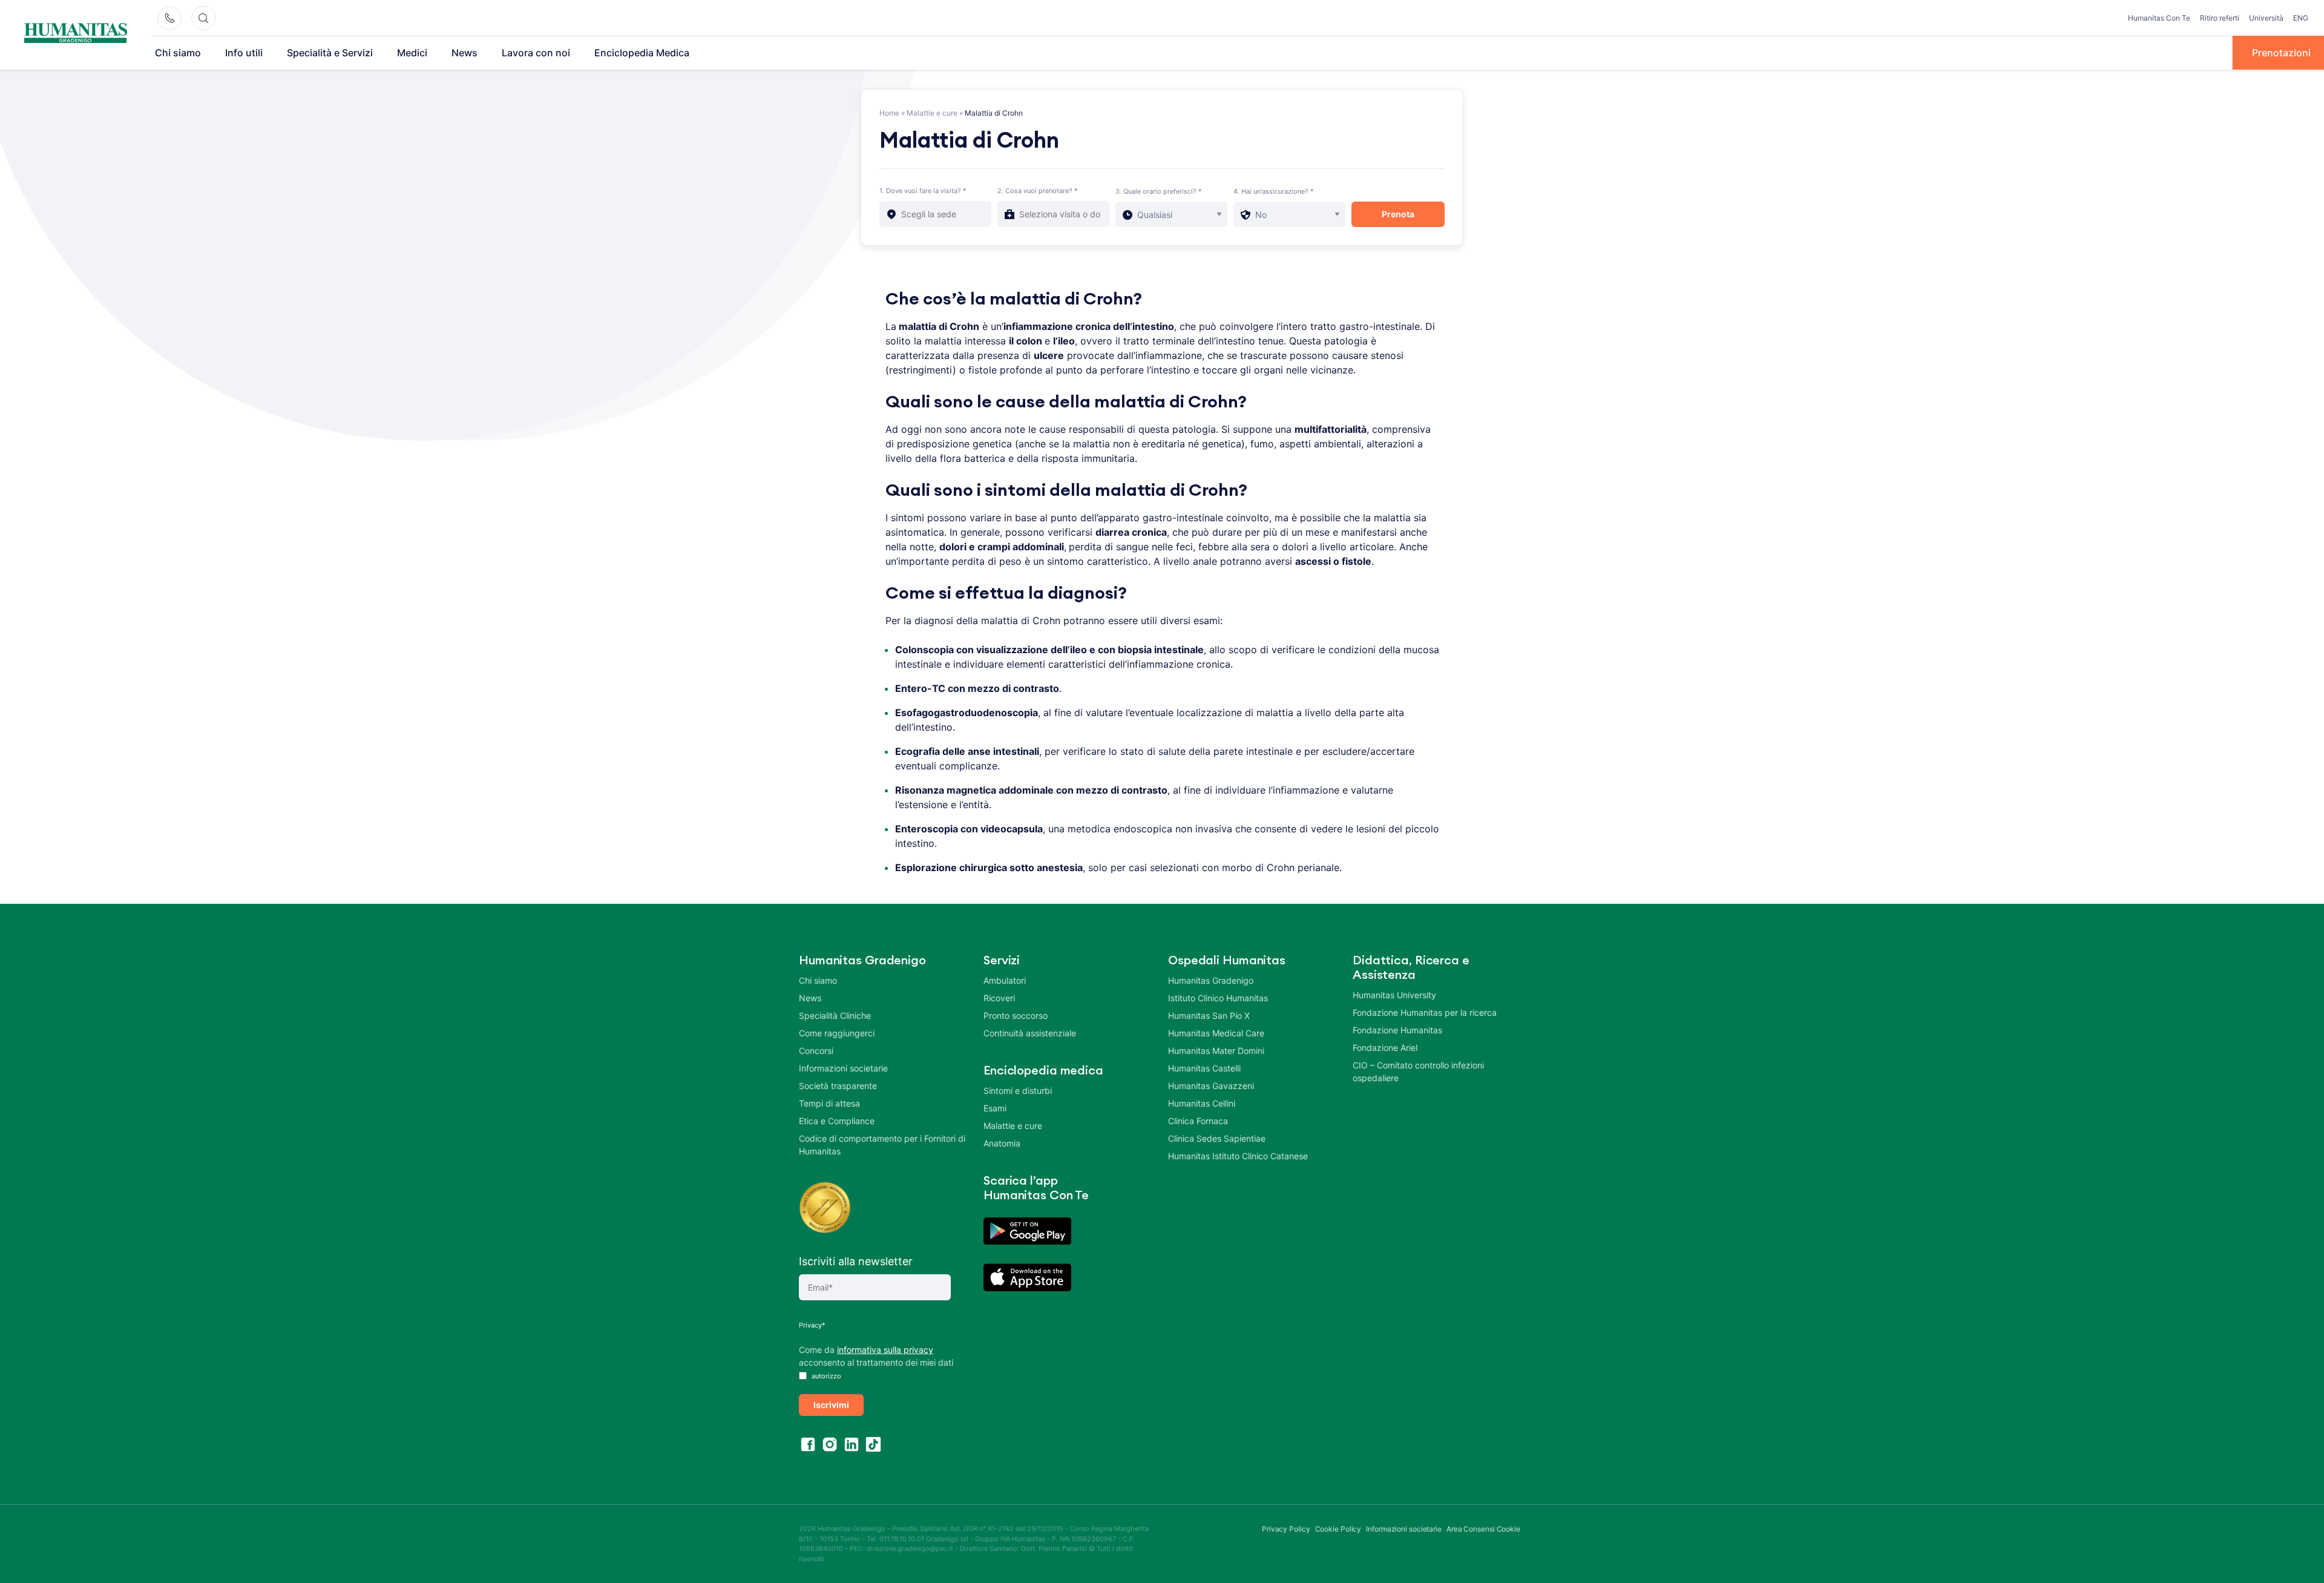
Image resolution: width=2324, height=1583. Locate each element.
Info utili (244, 53)
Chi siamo (178, 53)
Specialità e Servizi (330, 53)
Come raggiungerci (837, 1033)
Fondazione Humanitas (1397, 1030)
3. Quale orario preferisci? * (1159, 191)
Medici (412, 53)
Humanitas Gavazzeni (1211, 1086)
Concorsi (816, 1051)
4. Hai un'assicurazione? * (1274, 191)
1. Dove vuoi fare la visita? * (923, 191)
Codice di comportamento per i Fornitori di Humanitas (882, 1145)
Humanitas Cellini (1202, 1103)
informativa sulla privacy (885, 1350)
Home (889, 113)
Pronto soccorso (1016, 1015)
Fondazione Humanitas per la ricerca (1425, 1012)
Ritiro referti (2220, 18)
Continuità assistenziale (1030, 1033)
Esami (995, 1108)
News (464, 53)
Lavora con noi (536, 53)
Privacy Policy (1286, 1529)
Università (2266, 18)
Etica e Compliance (837, 1121)
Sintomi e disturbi (1018, 1091)
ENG (2301, 18)
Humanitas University (1394, 995)
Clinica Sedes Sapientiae (1217, 1138)
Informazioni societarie (843, 1068)
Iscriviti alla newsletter (856, 1261)
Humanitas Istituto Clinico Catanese (1238, 1156)
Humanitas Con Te (2159, 18)
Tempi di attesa (829, 1103)
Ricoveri (999, 998)
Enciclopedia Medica (642, 53)
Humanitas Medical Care (1216, 1033)
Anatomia (1002, 1143)
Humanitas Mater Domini (1216, 1051)
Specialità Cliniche (835, 1015)
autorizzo (826, 1376)
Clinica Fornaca (1198, 1121)
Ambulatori (1005, 980)
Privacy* (812, 1325)
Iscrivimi (831, 1405)
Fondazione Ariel (1385, 1048)
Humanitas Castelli (1204, 1068)
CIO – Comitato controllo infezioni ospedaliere (1418, 1071)
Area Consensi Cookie (1483, 1529)
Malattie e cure (932, 113)
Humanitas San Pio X (1209, 1015)
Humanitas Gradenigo (1211, 980)
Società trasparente (838, 1086)
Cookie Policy (1338, 1529)
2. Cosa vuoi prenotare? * (1038, 191)
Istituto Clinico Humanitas (1218, 998)
